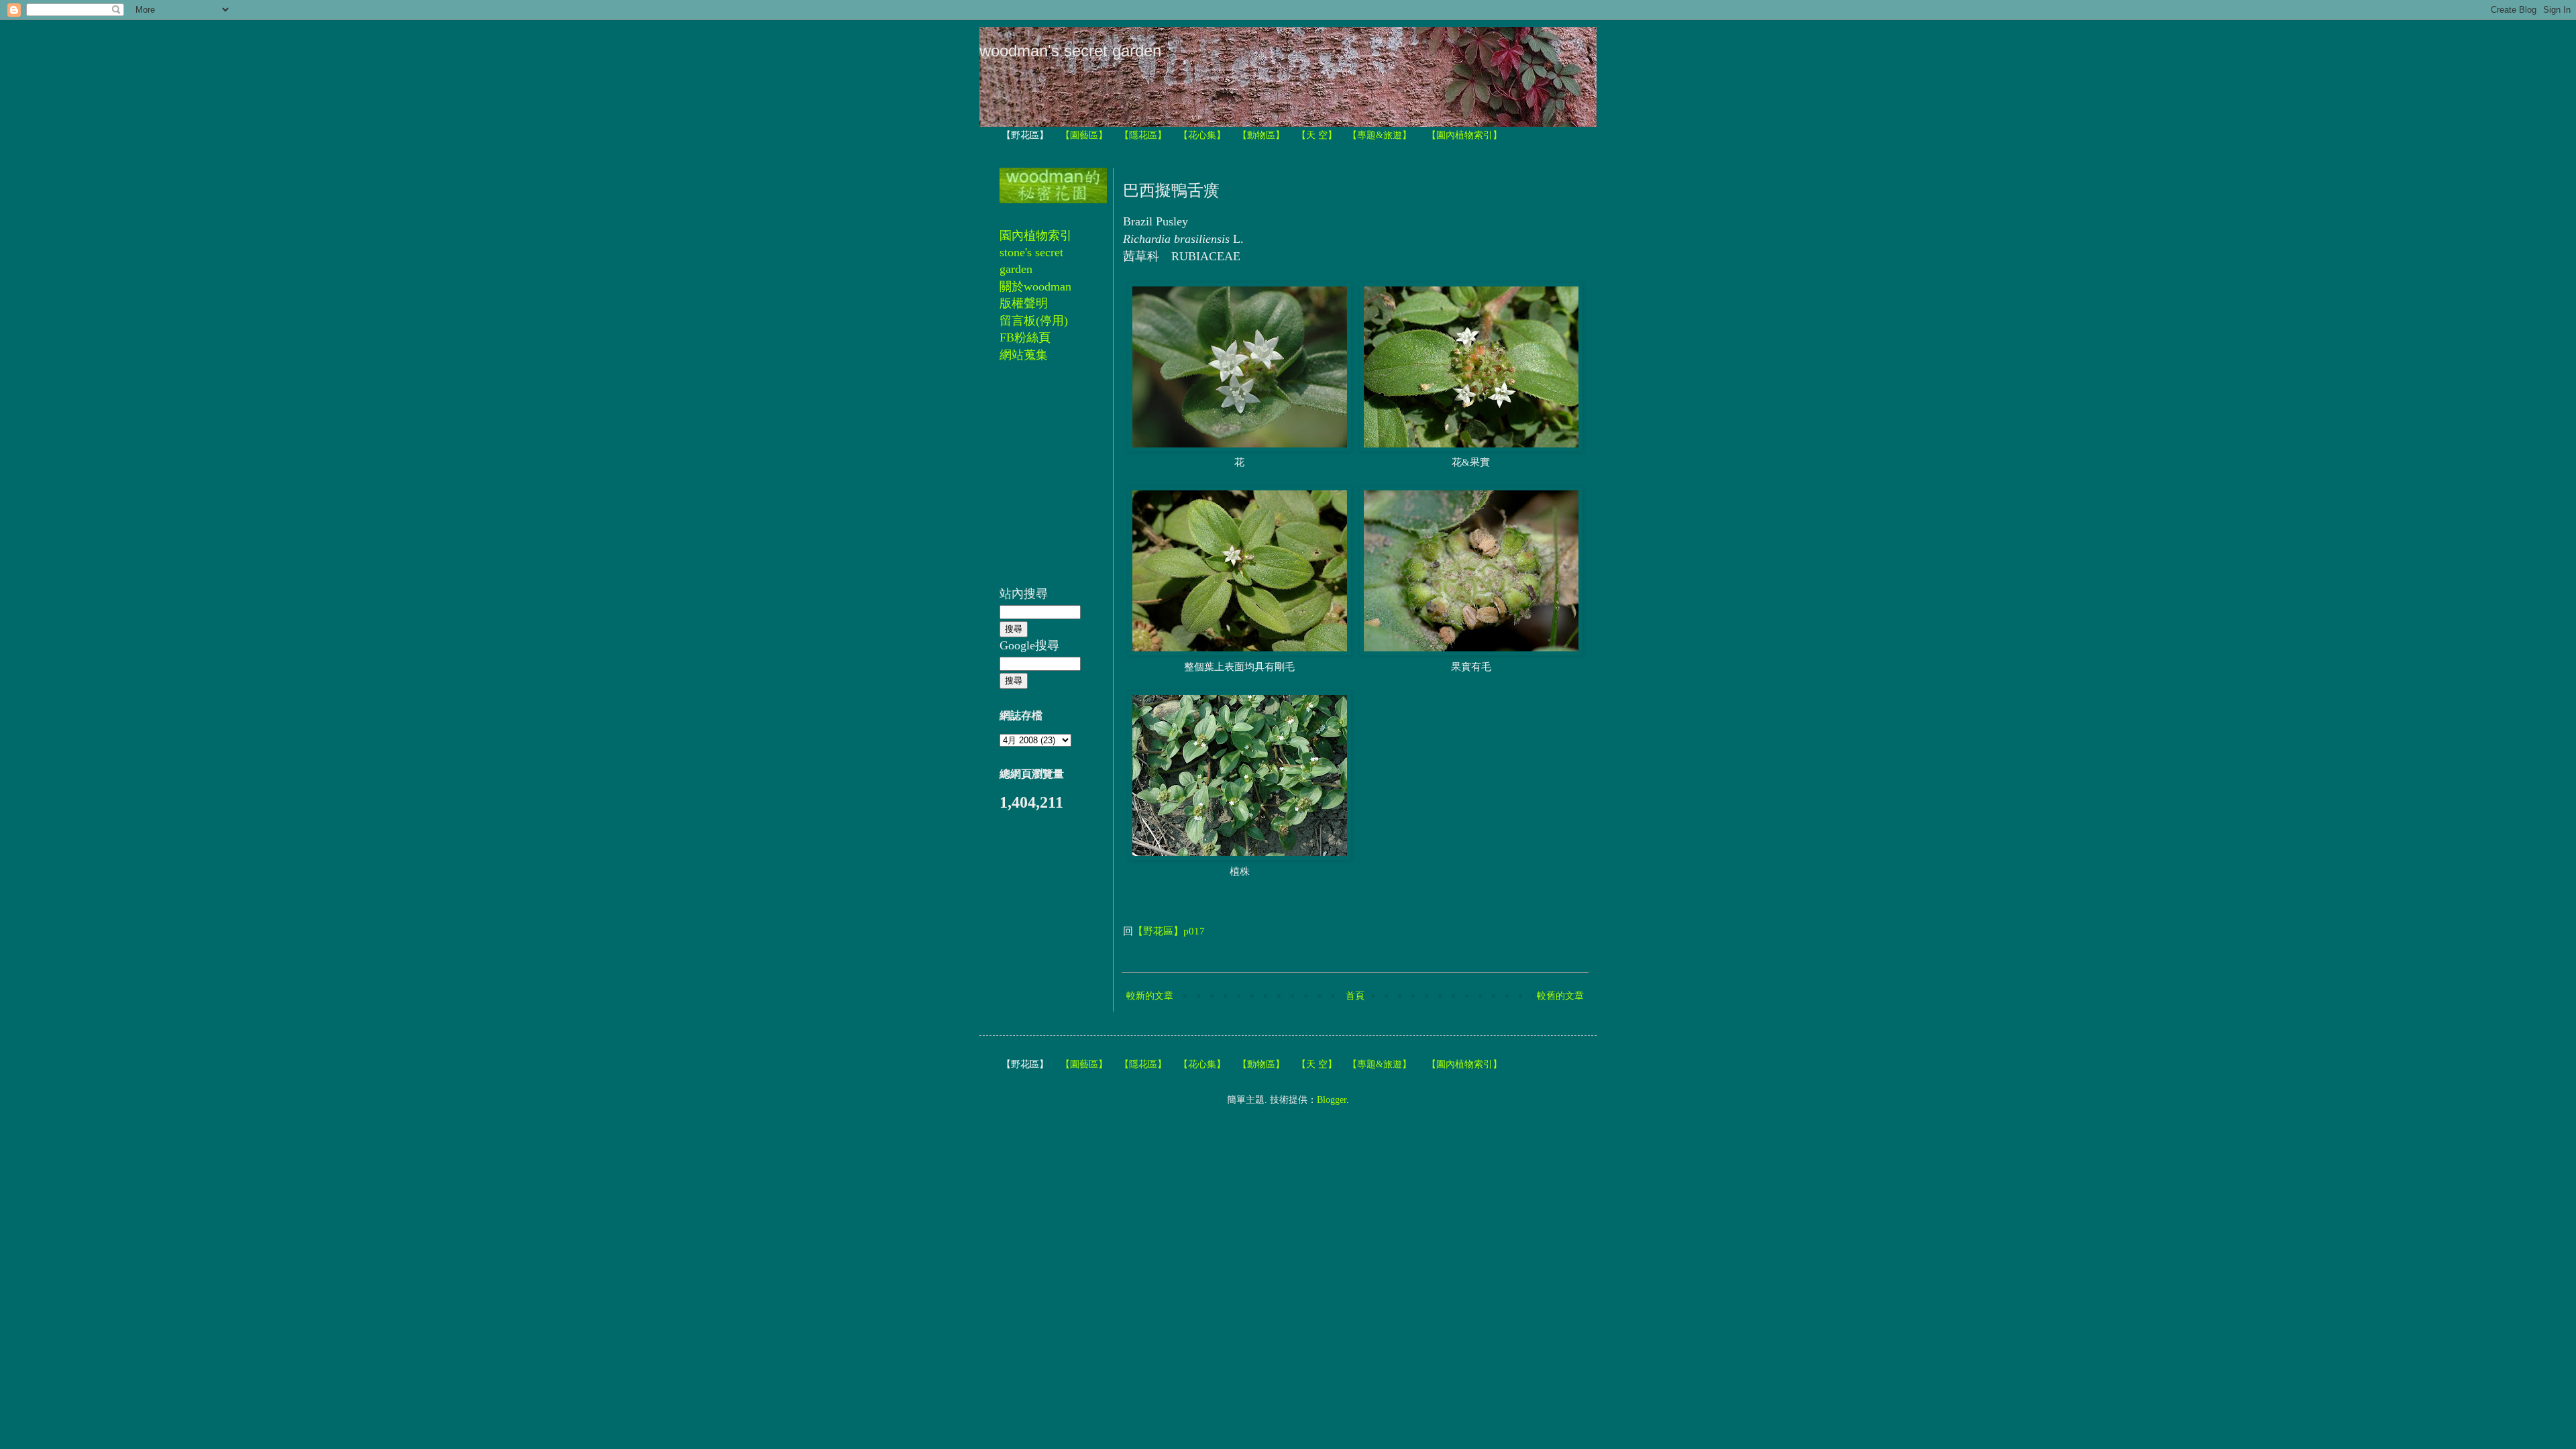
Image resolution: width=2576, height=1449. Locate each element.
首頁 (1355, 996)
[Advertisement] (1040, 482)
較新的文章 (1150, 996)
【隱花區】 (1143, 135)
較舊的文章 (1560, 996)
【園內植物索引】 (1464, 135)
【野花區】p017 (1169, 931)
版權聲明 (1024, 303)
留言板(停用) (1034, 321)
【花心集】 (1202, 135)
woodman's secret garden (1070, 51)
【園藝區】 (1084, 135)
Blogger (1332, 1100)
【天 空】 (1317, 135)
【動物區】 (1261, 135)
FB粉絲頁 (1025, 337)
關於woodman (1035, 286)
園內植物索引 (1036, 235)
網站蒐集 (1024, 355)
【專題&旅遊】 (1380, 135)
